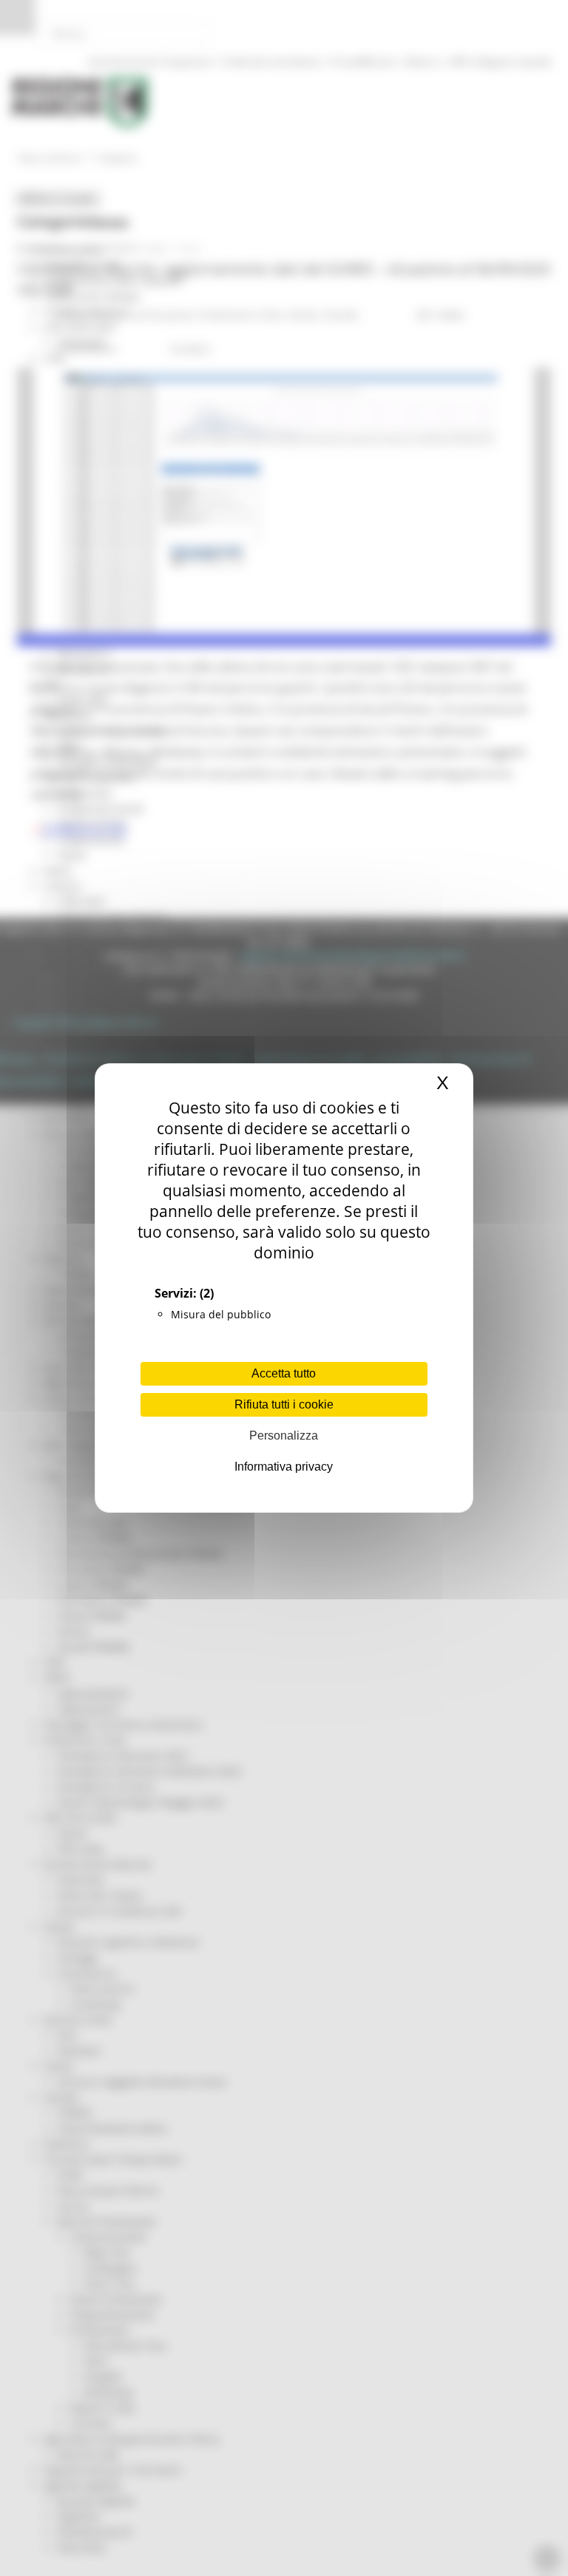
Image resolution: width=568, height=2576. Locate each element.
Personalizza (284, 1436)
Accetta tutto (284, 1373)
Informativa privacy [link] (284, 1467)
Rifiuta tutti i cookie (284, 1404)
